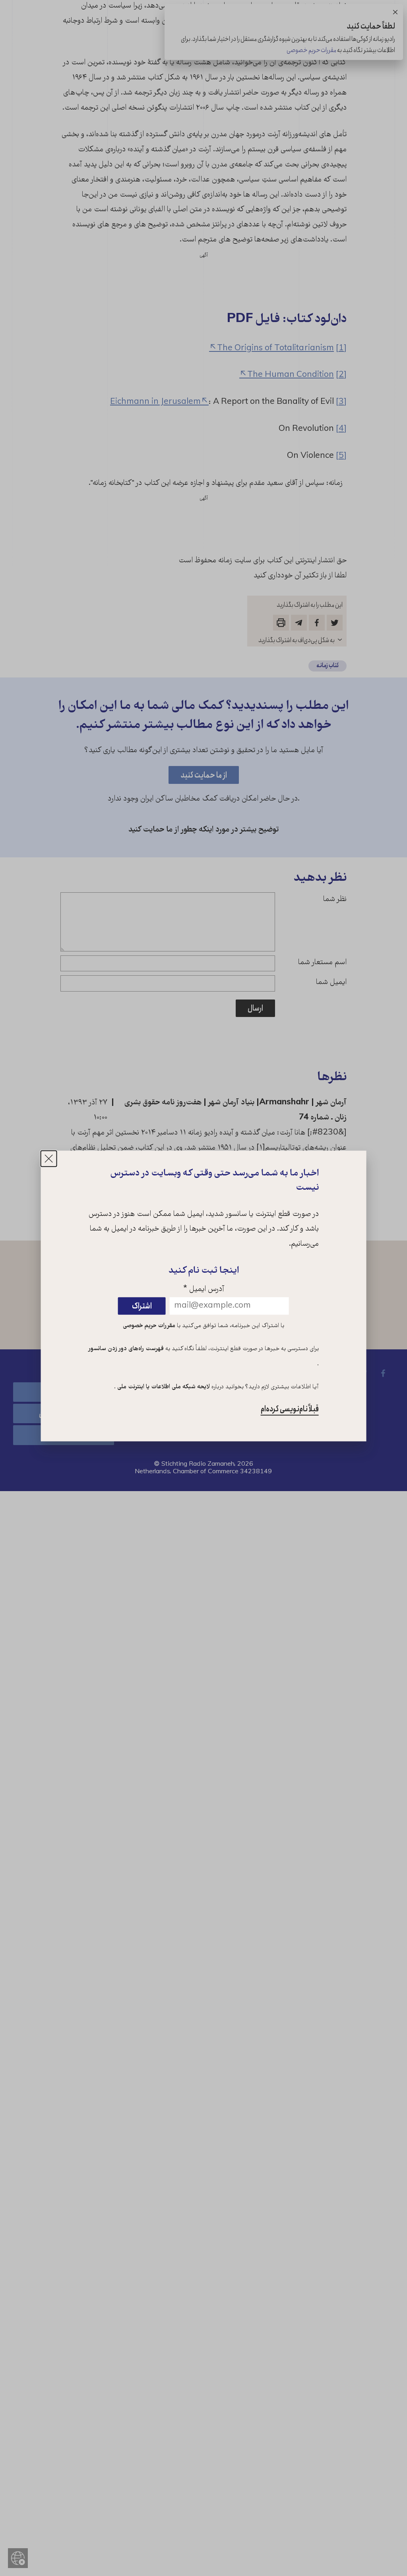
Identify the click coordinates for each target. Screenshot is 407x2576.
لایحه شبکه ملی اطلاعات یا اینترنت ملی (163, 1387)
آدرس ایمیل (204, 1290)
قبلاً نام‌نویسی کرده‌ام (290, 1409)
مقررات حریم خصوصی (149, 1326)
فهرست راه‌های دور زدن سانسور (126, 1349)
